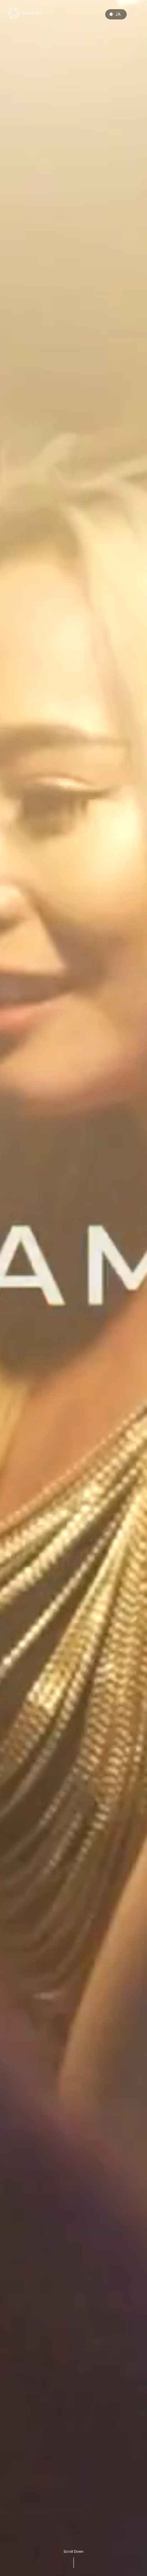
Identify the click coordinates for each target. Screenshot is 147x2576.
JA (118, 14)
